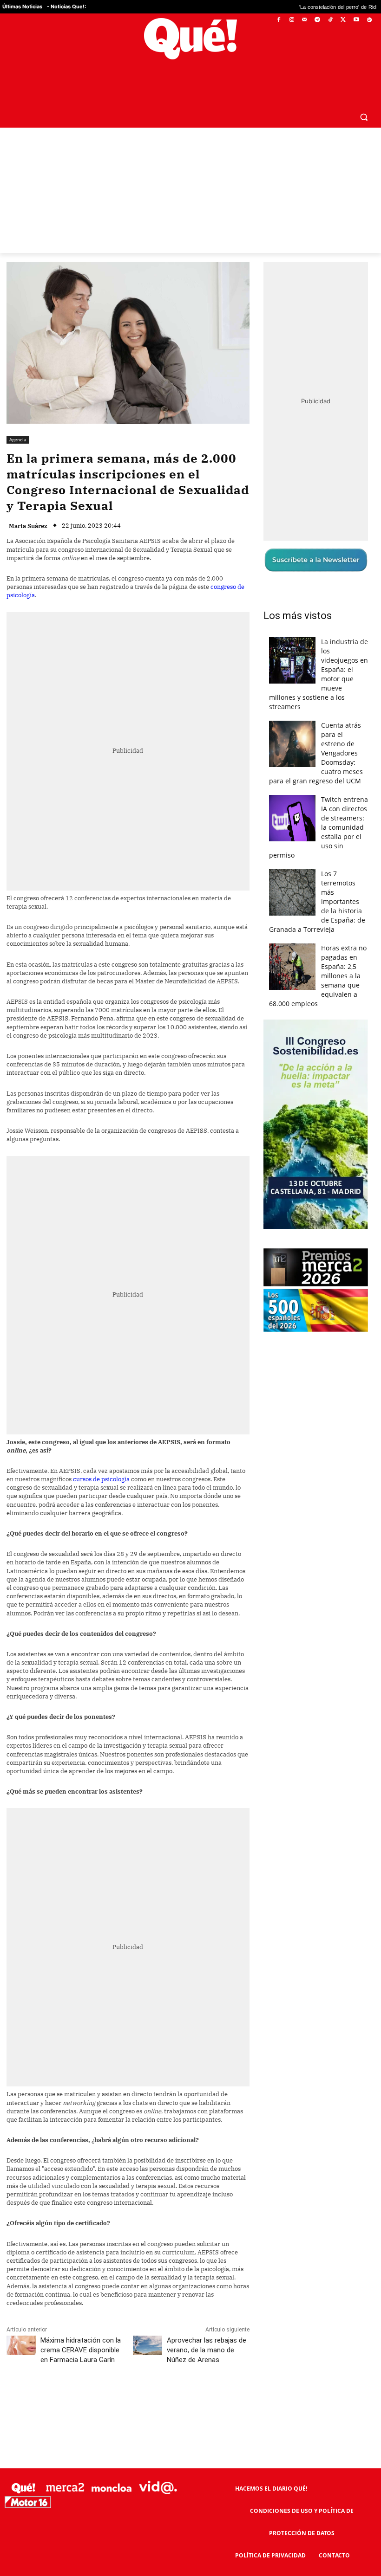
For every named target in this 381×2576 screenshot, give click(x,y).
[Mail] (305, 20)
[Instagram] (292, 20)
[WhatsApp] (146, 2379)
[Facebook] (279, 20)
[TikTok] (331, 20)
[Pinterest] (125, 2379)
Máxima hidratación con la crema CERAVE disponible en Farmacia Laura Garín (81, 2328)
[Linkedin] (189, 2379)
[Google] (369, 20)
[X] (344, 20)
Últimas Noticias (22, 6)
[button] (364, 94)
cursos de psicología (101, 1457)
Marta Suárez (28, 504)
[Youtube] (356, 20)
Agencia (18, 417)
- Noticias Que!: (66, 6)
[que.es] (190, 39)
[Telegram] (318, 20)
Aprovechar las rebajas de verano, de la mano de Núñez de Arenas (207, 2328)
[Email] (210, 2379)
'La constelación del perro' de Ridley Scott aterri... (300, 7)
